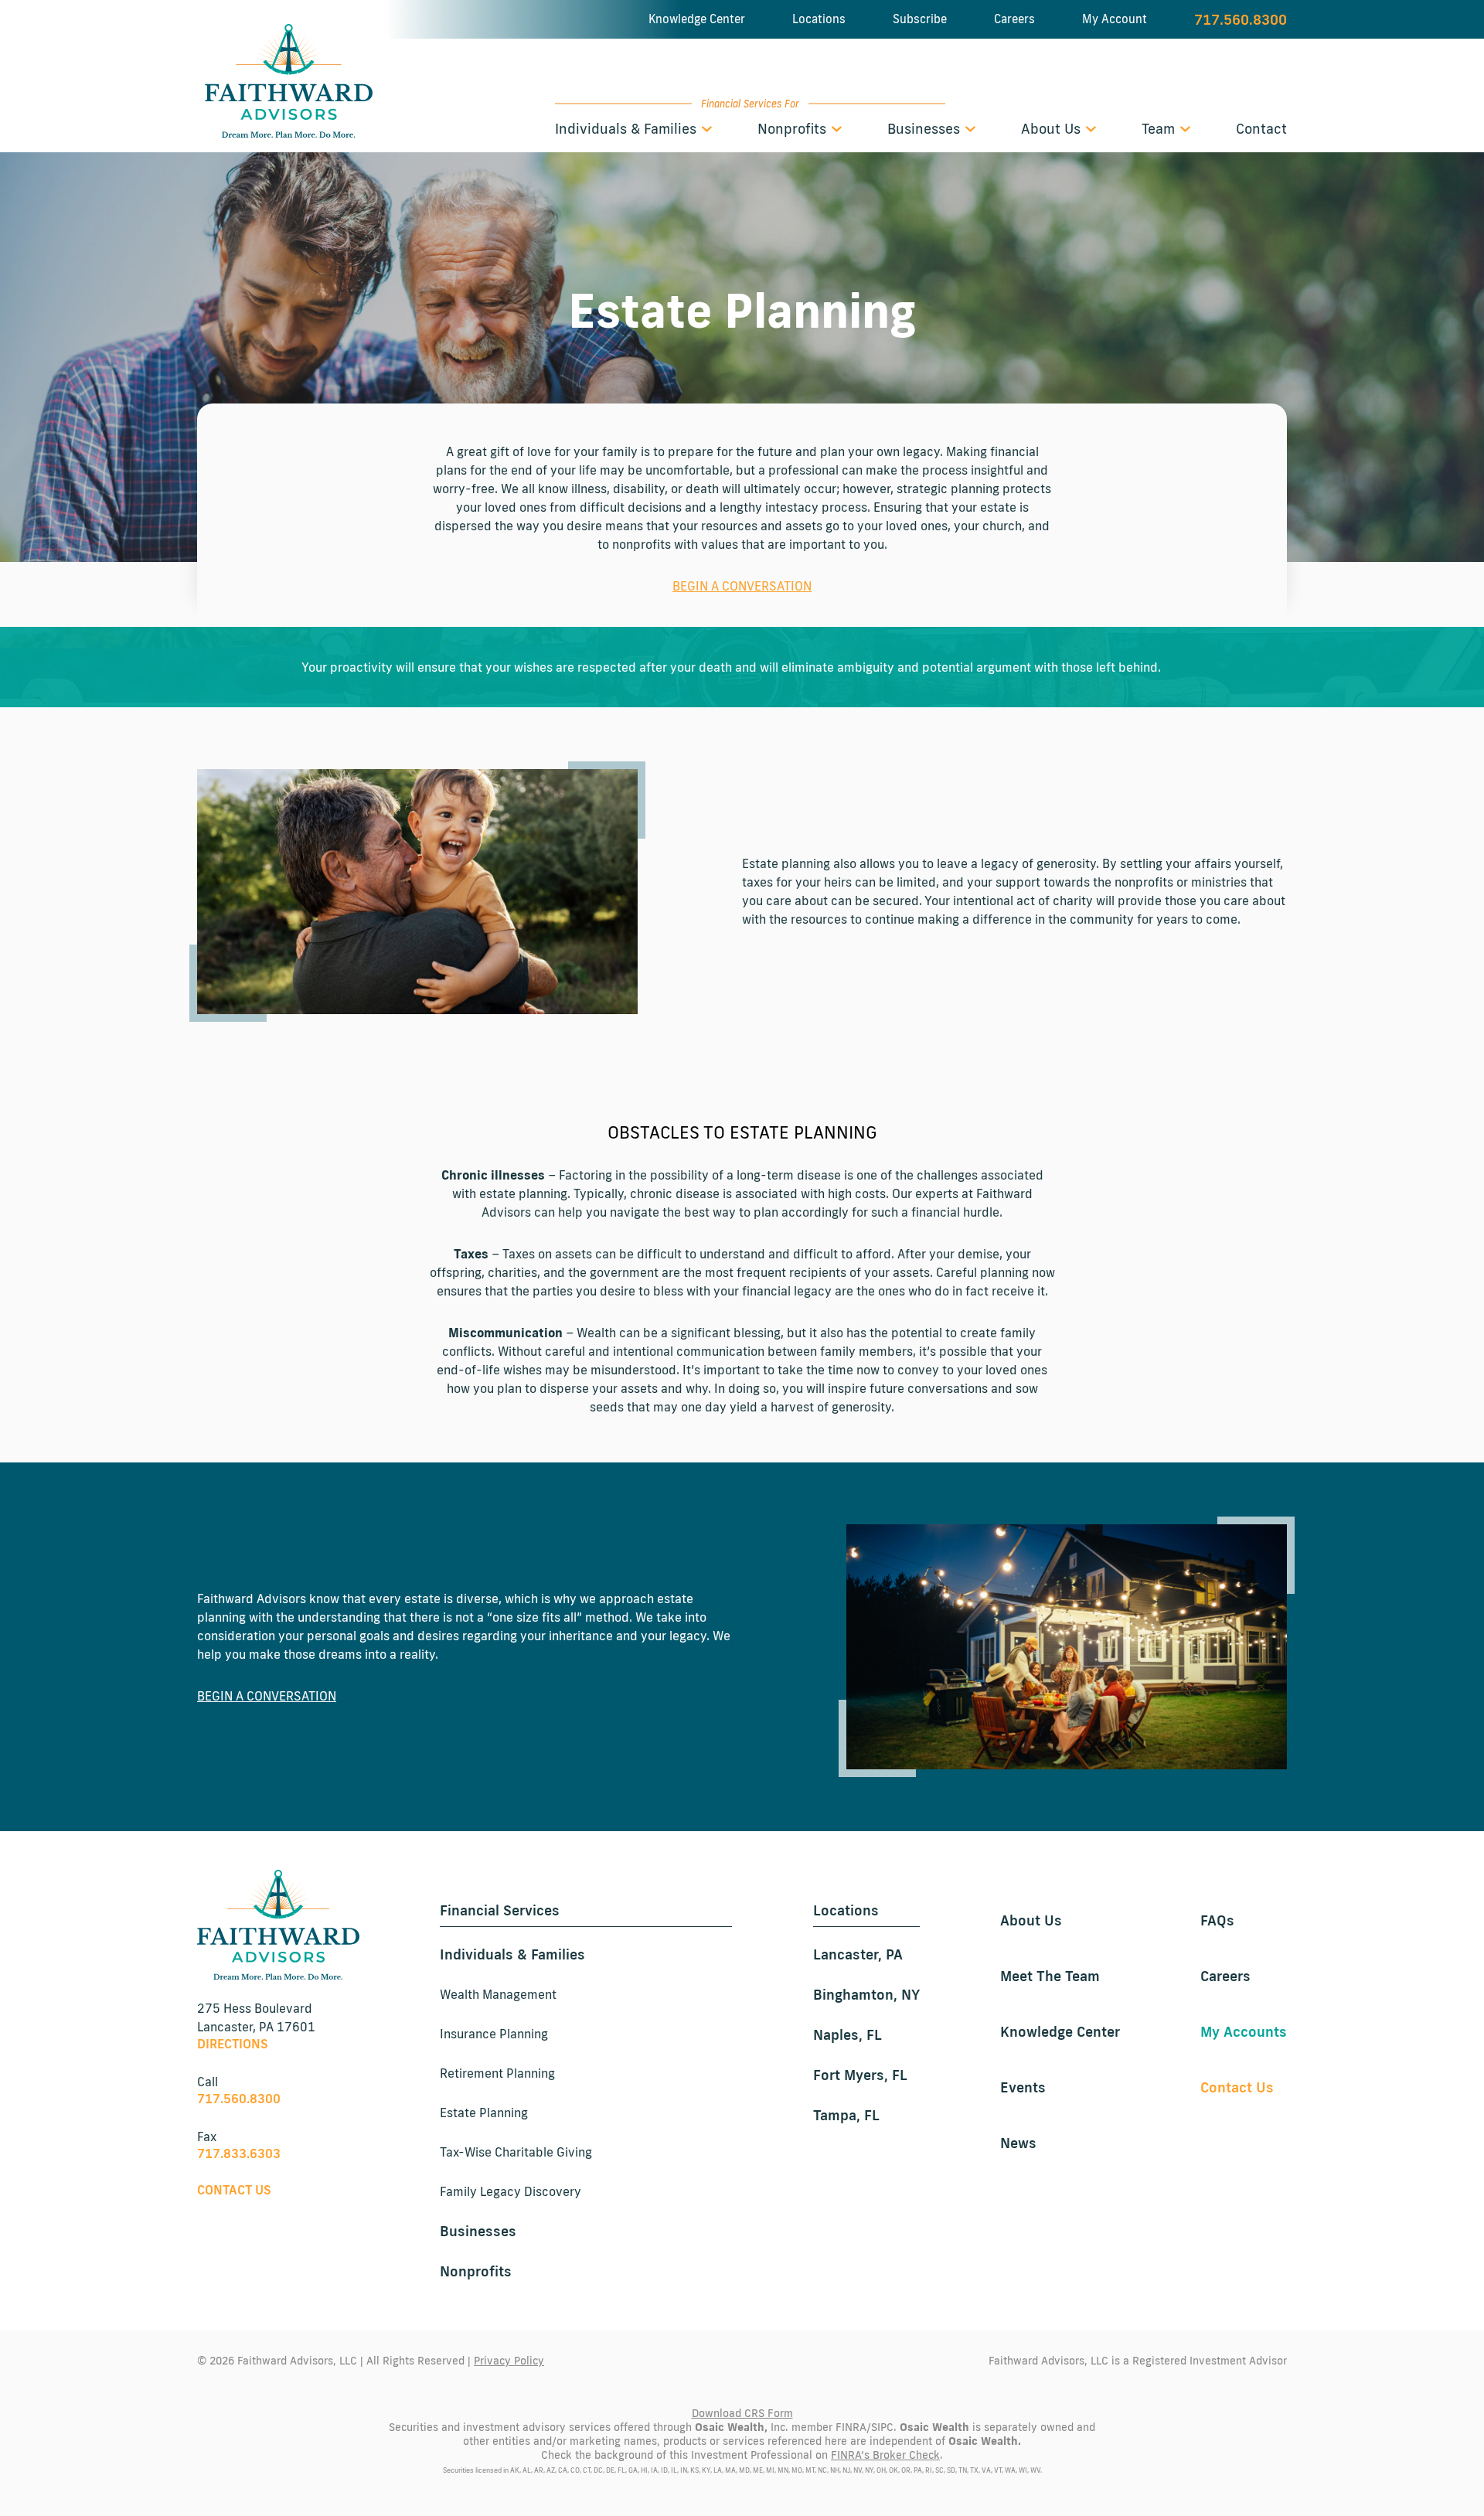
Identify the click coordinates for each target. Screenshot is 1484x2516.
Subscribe (920, 19)
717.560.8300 (1241, 19)
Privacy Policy (509, 2361)
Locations (819, 19)
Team (1160, 128)
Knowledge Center (697, 19)
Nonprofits (794, 128)
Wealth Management (498, 1994)
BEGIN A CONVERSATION (742, 586)
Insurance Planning (494, 2034)
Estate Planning (484, 2113)
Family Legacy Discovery (511, 2191)
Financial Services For (750, 104)
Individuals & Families (628, 128)
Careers (1014, 19)
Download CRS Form (742, 2413)
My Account (1115, 19)
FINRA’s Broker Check (885, 2455)
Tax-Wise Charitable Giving (516, 2152)
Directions (233, 2044)
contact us (234, 2190)
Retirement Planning (497, 2073)
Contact (1261, 128)
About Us (1053, 128)
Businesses (926, 128)
